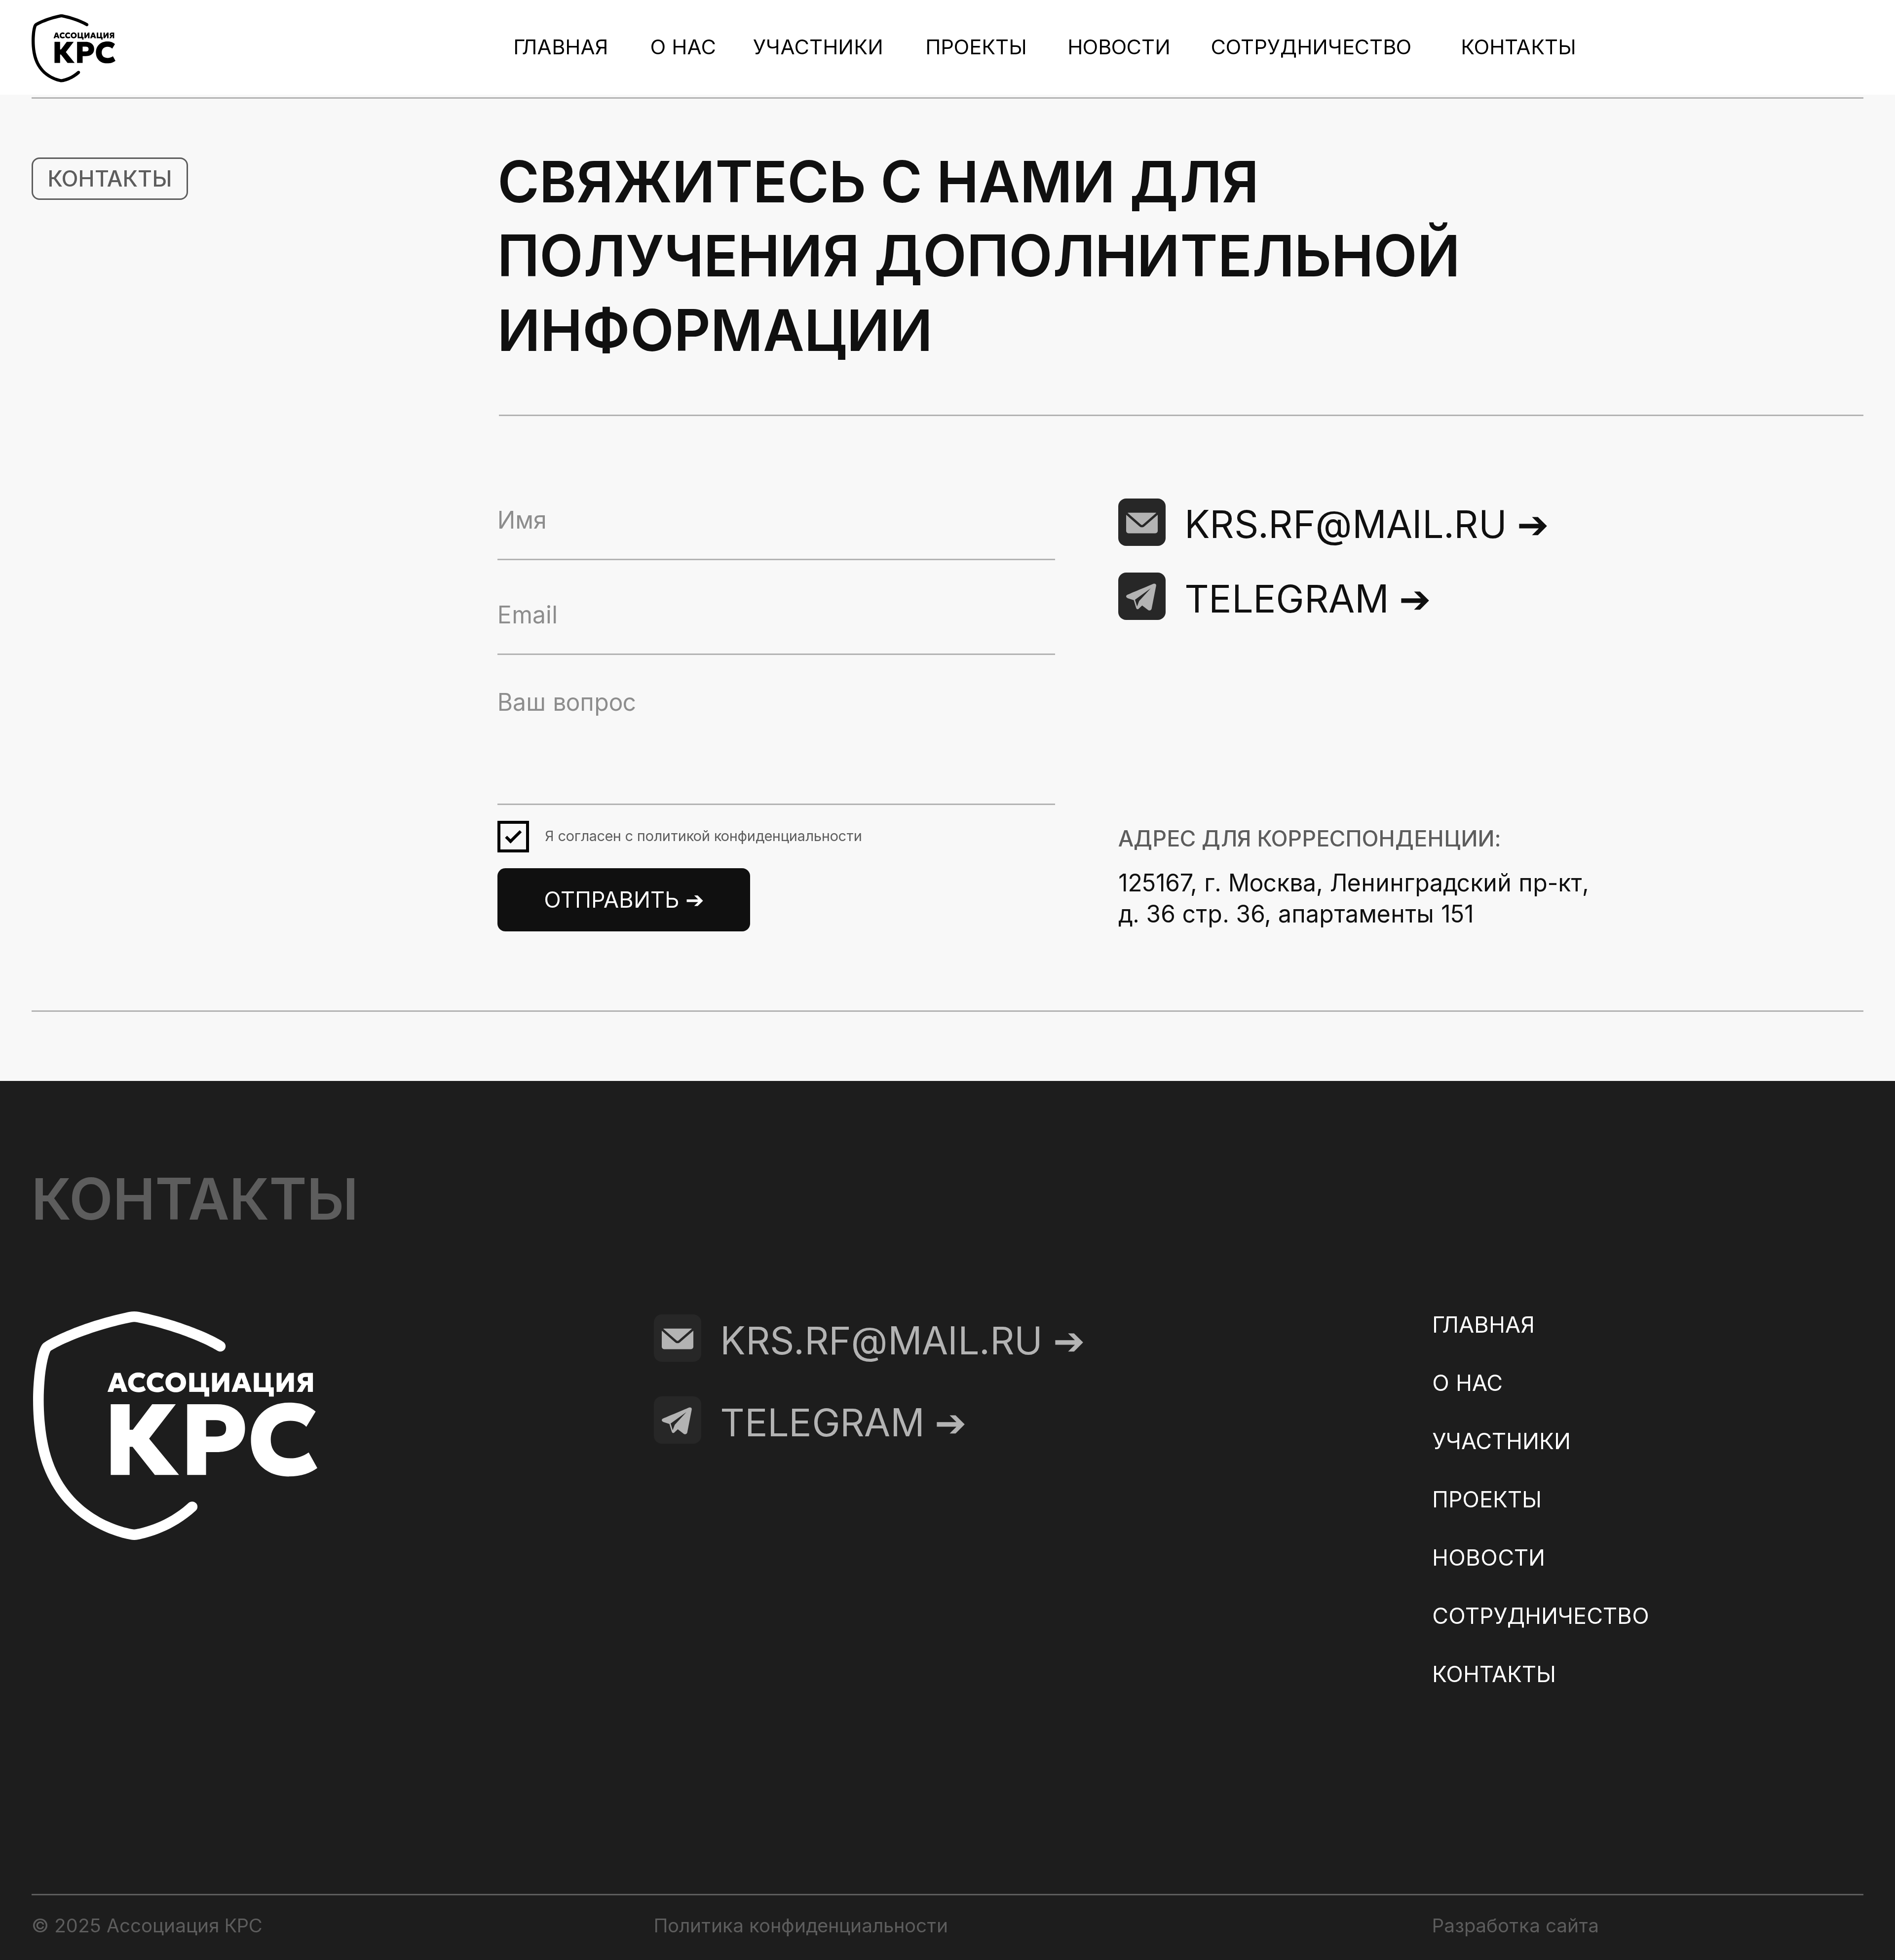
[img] (1142, 596)
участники (818, 47)
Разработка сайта (1516, 1925)
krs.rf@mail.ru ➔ (1367, 524)
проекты (976, 47)
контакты (1518, 47)
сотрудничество (1311, 47)
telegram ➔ (1308, 599)
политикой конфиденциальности (750, 836)
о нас (683, 47)
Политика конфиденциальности (801, 1925)
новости (1119, 47)
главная (561, 47)
